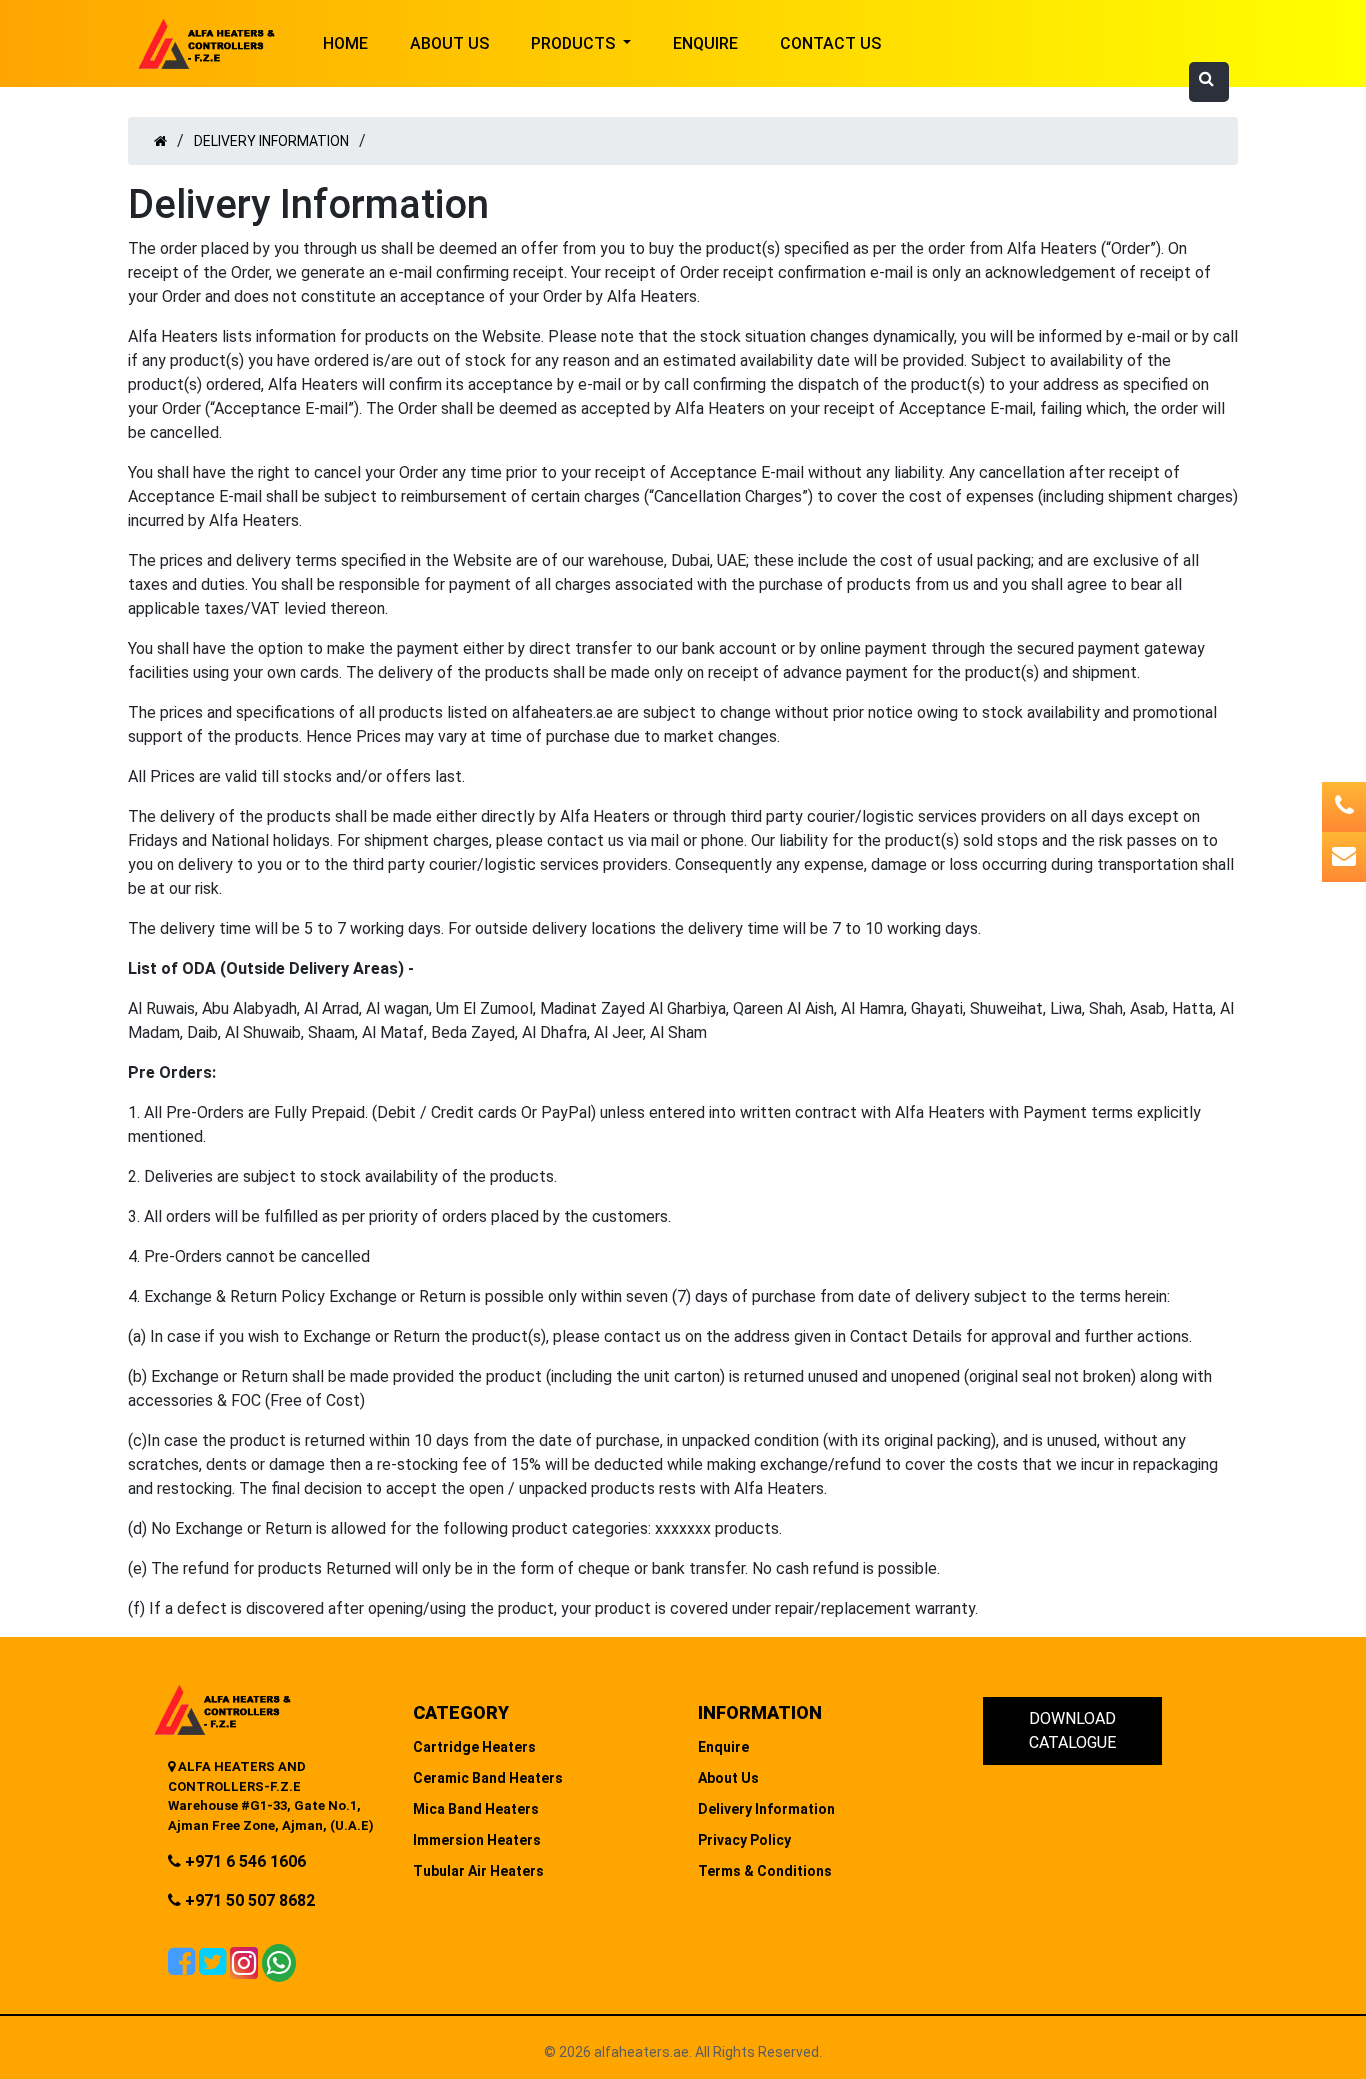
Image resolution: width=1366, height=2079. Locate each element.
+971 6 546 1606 (243, 1861)
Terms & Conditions (765, 1871)
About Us (449, 43)
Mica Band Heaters (476, 1809)
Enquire (705, 43)
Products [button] (575, 43)
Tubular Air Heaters (478, 1871)
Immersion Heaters (477, 1840)
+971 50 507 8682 (248, 1900)
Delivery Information (271, 141)
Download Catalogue (1072, 1730)
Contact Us (830, 43)
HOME (345, 43)
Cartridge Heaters (474, 1747)
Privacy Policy (744, 1840)
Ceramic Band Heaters (488, 1778)
